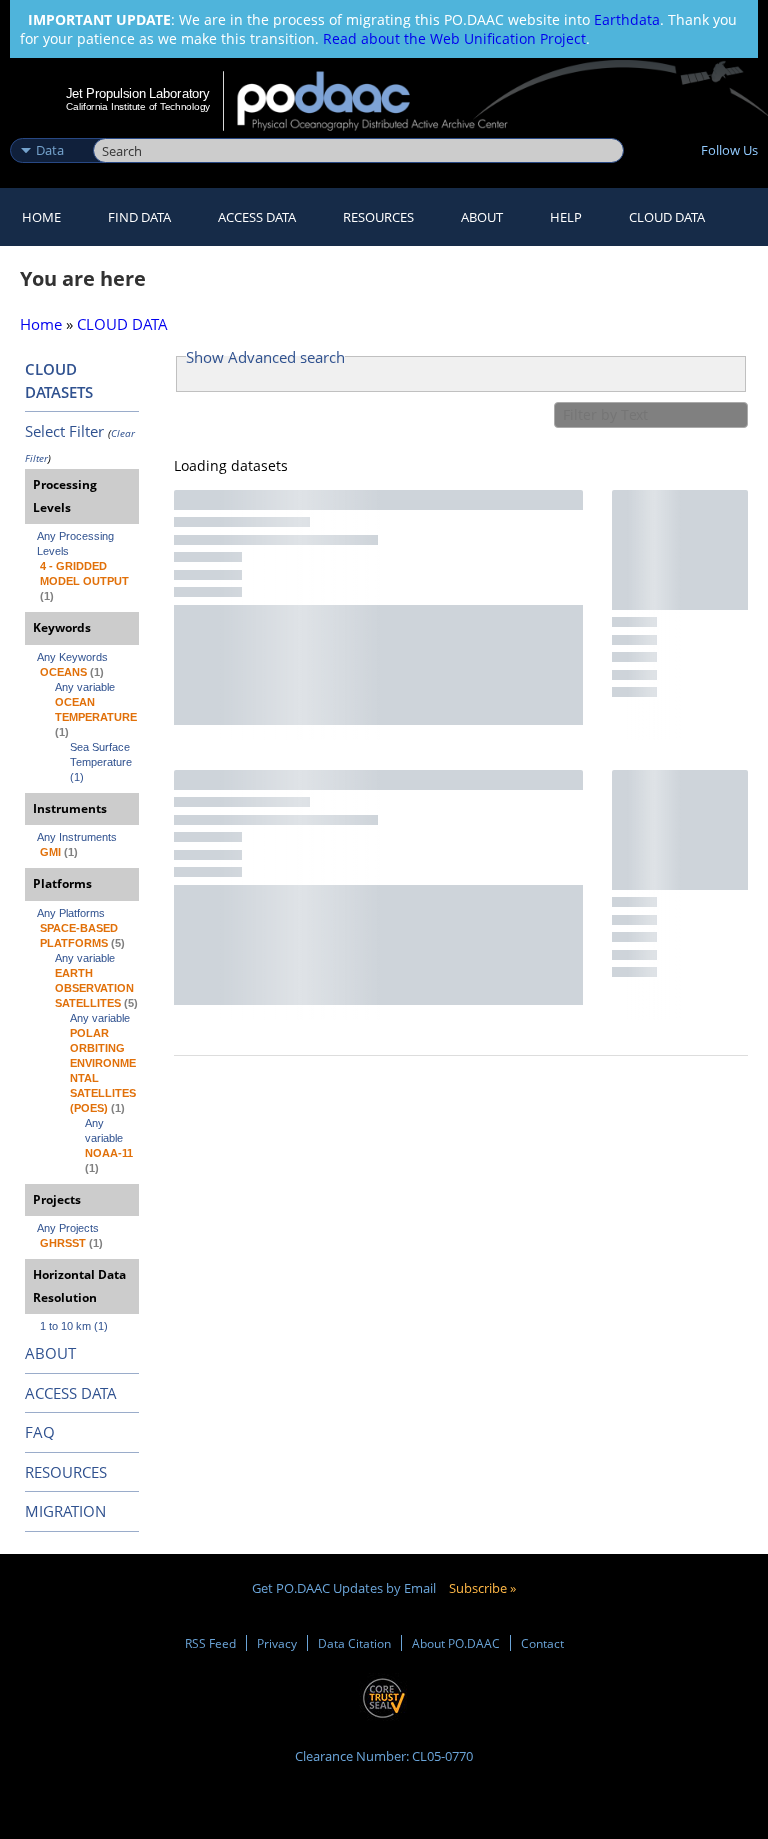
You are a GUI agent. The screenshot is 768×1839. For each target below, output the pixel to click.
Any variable (85, 687)
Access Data (257, 217)
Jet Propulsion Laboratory (138, 93)
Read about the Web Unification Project (454, 38)
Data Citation (354, 1643)
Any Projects (68, 1228)
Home (41, 217)
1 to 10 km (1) (74, 1326)
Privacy (277, 1643)
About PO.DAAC (456, 1643)
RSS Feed (210, 1643)
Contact (542, 1643)
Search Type (49, 129)
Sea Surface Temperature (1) (102, 762)
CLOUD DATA (667, 217)
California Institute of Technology (138, 106)
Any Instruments (77, 837)
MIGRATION (65, 1511)
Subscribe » (482, 1588)
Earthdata (627, 19)
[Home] (385, 101)
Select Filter (64, 431)
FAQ (40, 1432)
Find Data (139, 217)
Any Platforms (71, 913)
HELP (566, 217)
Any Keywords (72, 657)
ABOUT (50, 1353)
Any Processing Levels (77, 543)
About (482, 217)
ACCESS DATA (71, 1393)
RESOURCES (378, 217)
